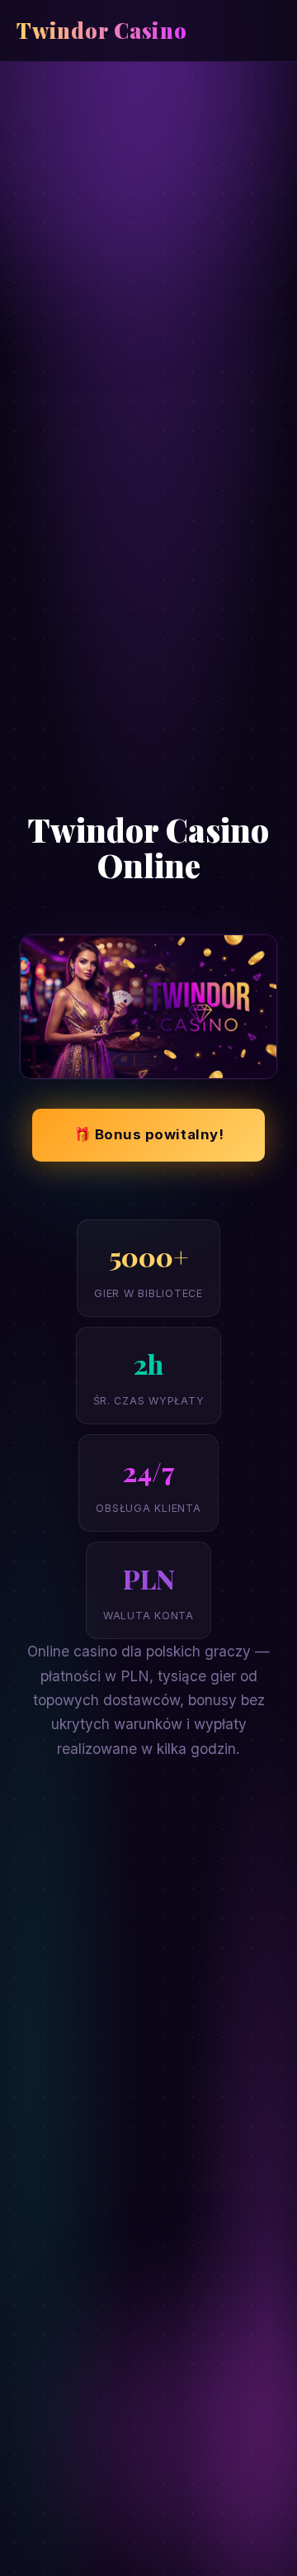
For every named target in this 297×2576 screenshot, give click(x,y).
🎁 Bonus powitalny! (148, 1134)
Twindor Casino (102, 30)
